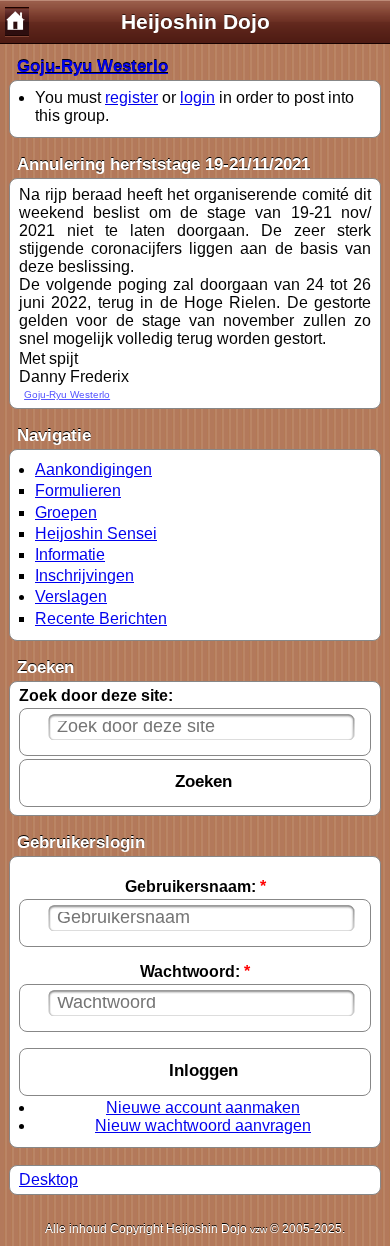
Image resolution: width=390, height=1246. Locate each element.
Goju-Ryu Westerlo (92, 66)
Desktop (48, 1179)
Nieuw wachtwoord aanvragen (203, 1125)
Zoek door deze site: (96, 695)
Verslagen (71, 596)
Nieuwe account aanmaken (203, 1107)
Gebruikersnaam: (195, 886)
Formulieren (78, 490)
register (131, 97)
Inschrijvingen (84, 575)
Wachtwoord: (195, 971)
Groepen (66, 512)
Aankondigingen (93, 469)
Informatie (70, 554)
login (197, 97)
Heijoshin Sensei (96, 533)
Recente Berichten (101, 618)
